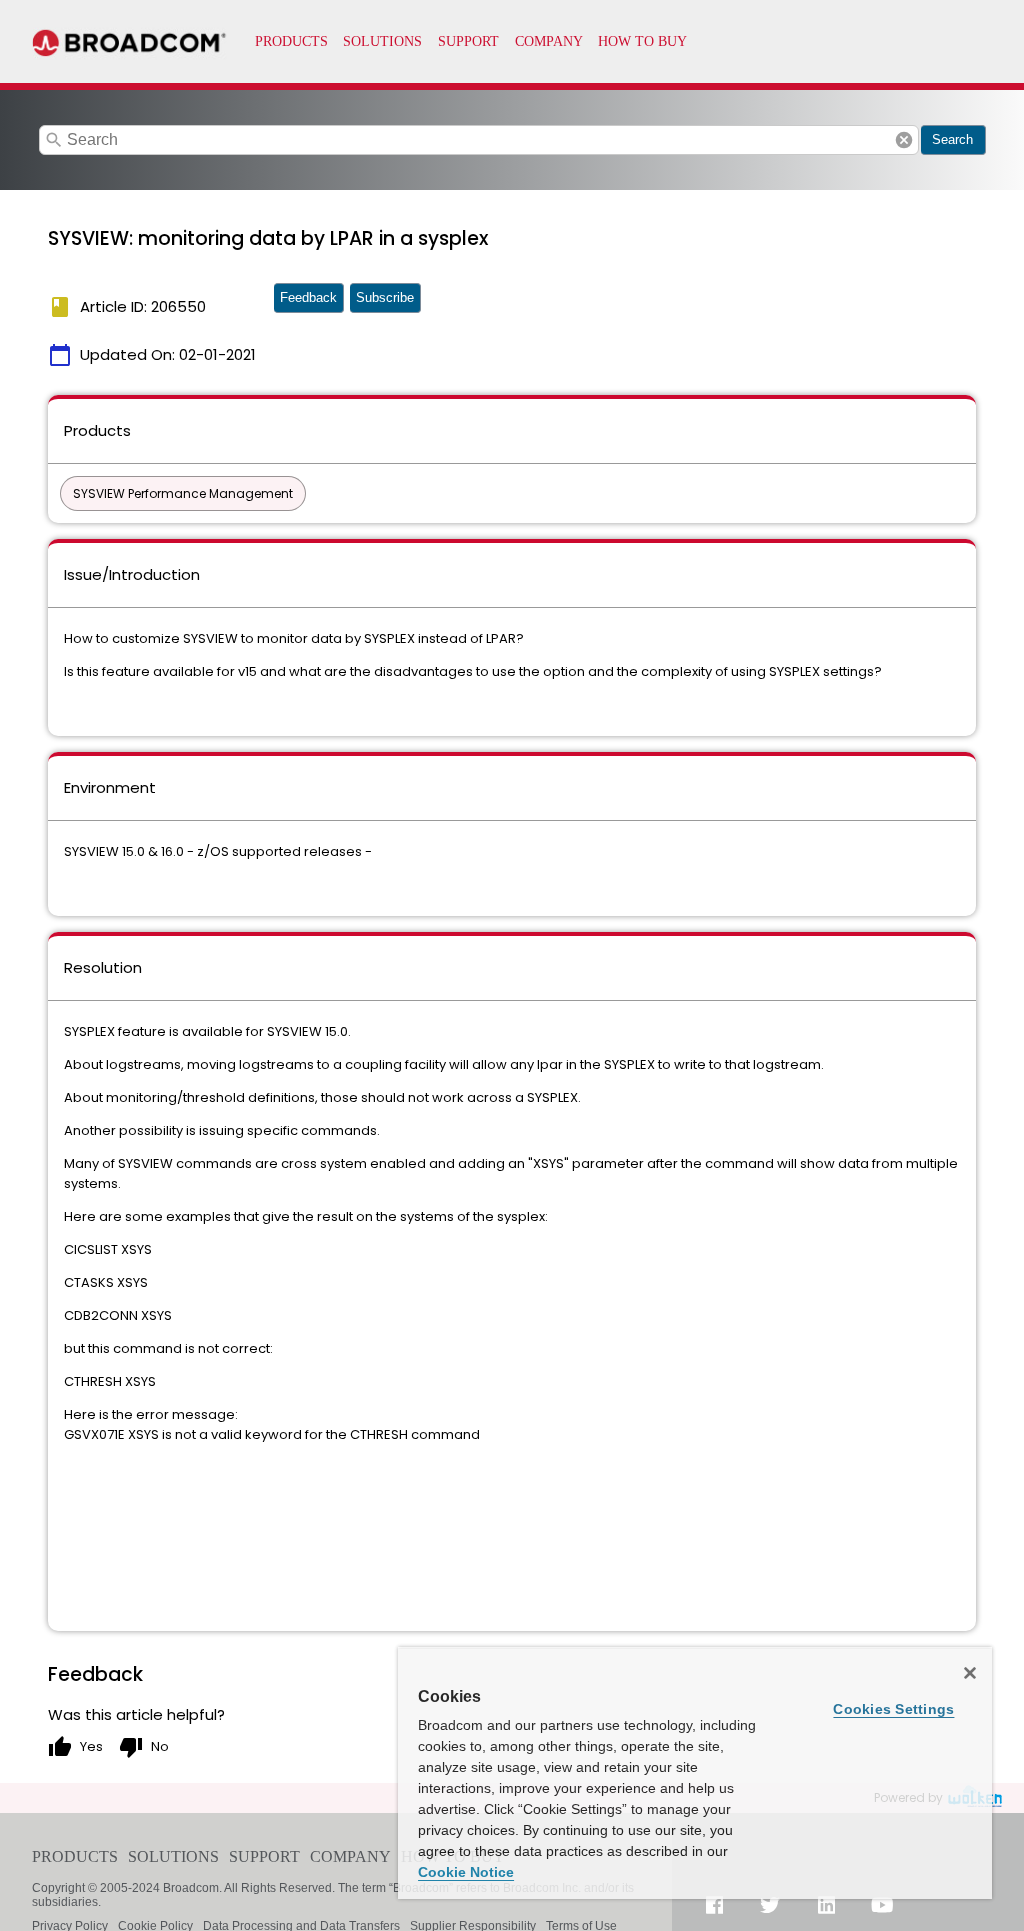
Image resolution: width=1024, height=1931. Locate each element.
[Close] (970, 1673)
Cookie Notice (466, 1872)
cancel (904, 140)
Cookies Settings (893, 1709)
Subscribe (385, 297)
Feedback (308, 297)
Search (952, 139)
